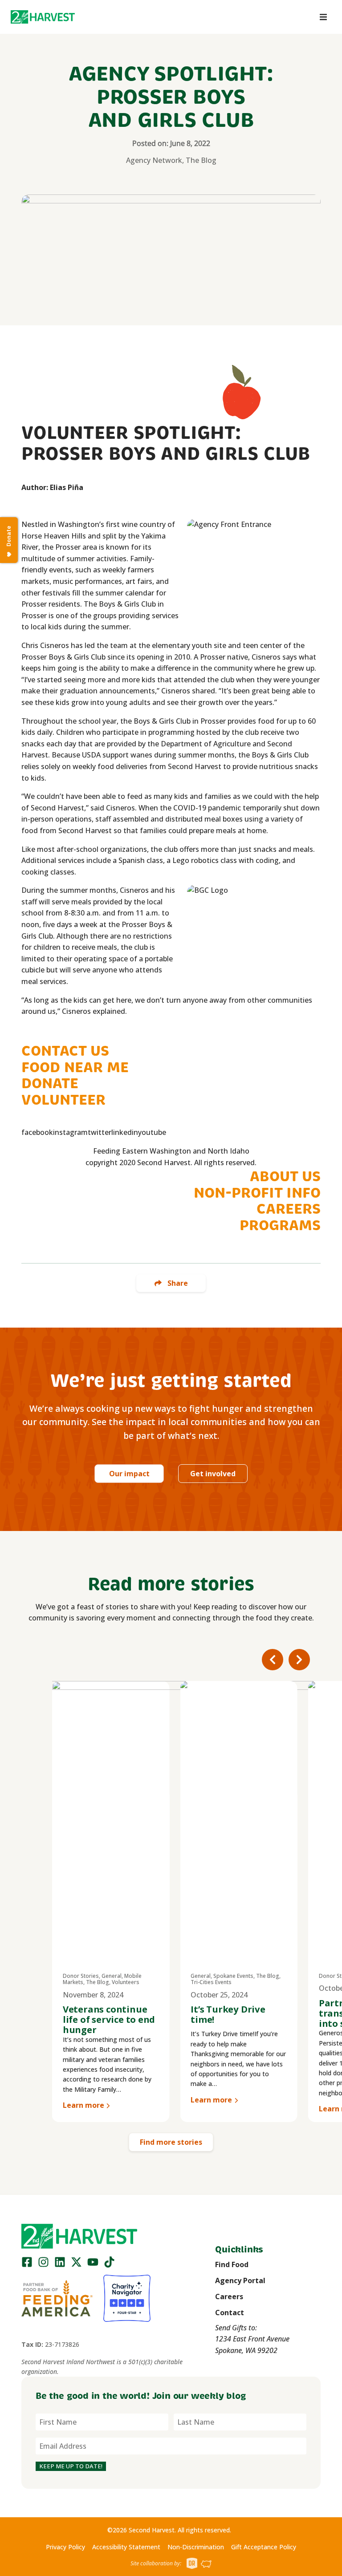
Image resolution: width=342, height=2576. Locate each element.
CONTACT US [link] (65, 1051)
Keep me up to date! (71, 2466)
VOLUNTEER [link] (63, 1100)
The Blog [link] (201, 160)
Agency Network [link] (154, 160)
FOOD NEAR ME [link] (75, 1067)
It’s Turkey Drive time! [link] (100, 2014)
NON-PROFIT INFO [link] (257, 1193)
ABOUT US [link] (285, 1176)
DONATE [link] (50, 1083)
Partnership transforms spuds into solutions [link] (231, 2013)
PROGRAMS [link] (280, 1225)
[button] (43, 17)
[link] (43, 17)
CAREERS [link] (289, 1209)
